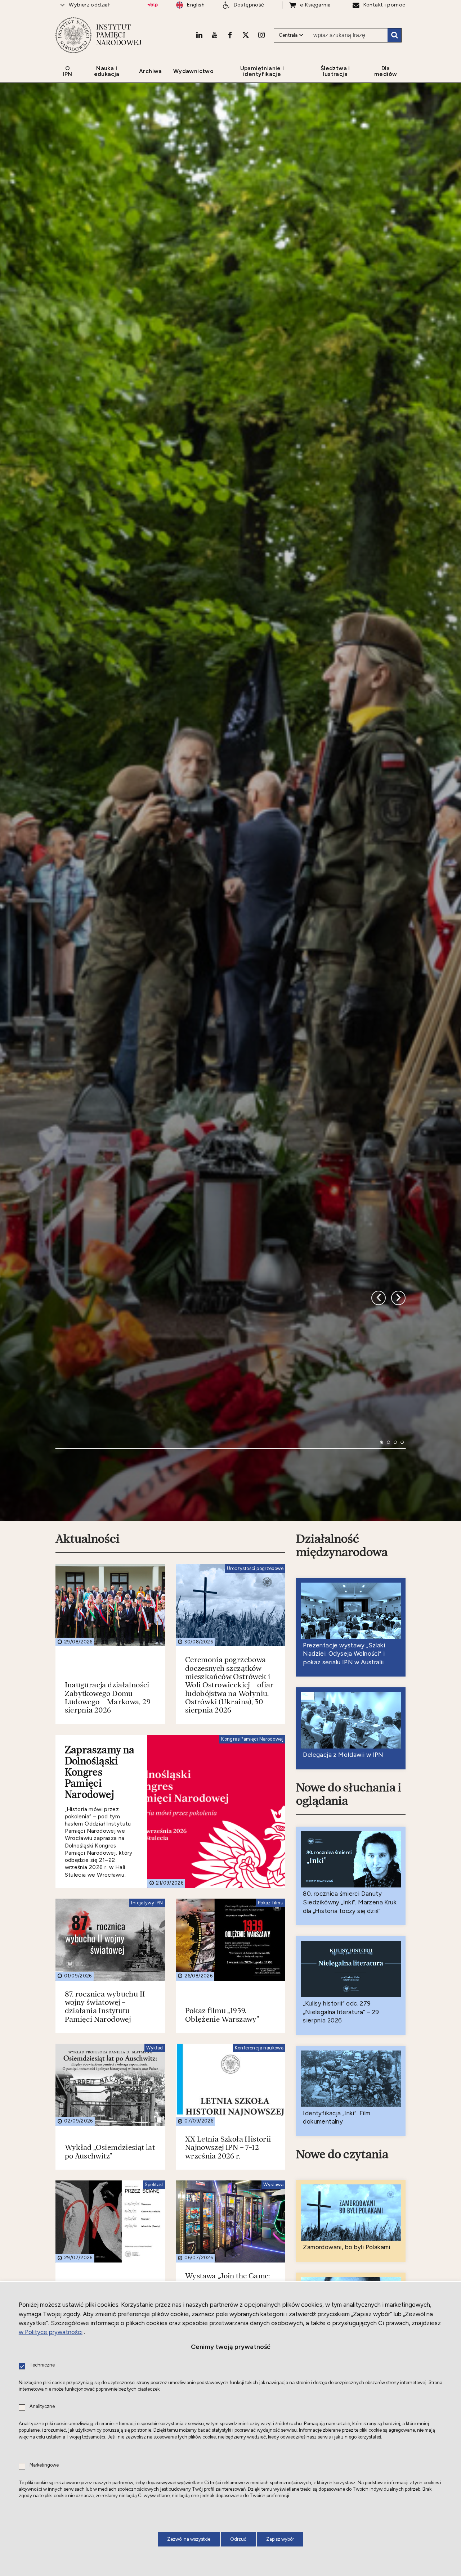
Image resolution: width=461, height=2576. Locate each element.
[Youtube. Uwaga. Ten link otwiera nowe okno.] (215, 35)
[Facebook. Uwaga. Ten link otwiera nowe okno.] (230, 35)
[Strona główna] (73, 35)
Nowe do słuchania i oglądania (349, 2159)
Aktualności (88, 1904)
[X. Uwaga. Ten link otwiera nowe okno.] (246, 35)
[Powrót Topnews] (398, 1608)
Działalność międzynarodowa (342, 1911)
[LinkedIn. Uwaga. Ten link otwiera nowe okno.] (199, 35)
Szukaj (394, 35)
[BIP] (153, 5)
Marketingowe (44, 2465)
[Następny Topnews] (379, 1608)
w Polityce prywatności (51, 2332)
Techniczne (42, 2365)
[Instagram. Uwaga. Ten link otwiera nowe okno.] (261, 35)
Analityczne (42, 2407)
